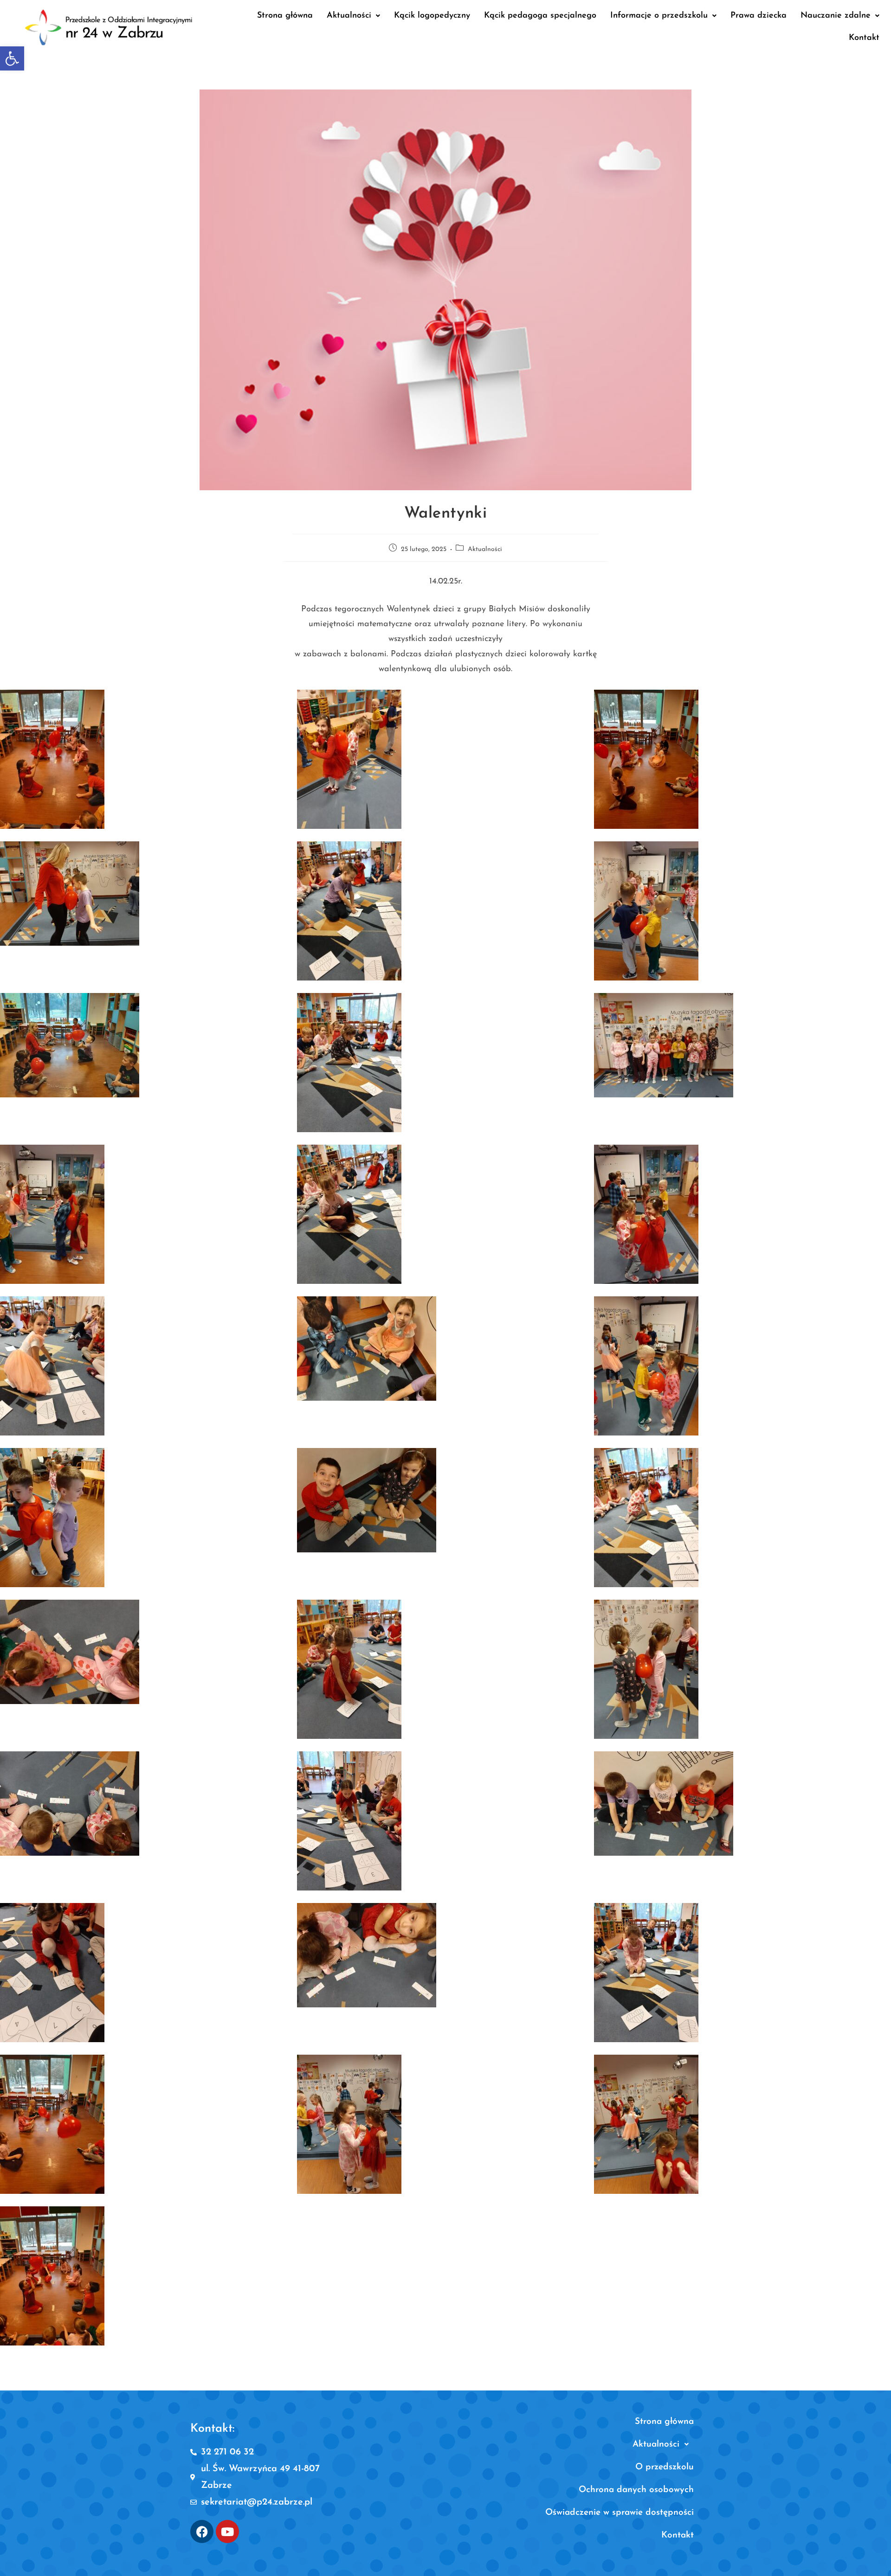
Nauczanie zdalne (836, 16)
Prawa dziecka (759, 16)
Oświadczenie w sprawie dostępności (620, 2513)
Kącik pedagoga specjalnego (540, 16)
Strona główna (285, 16)
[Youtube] (227, 2531)
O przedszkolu (665, 2467)
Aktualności (349, 16)
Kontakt (864, 38)
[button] (12, 58)
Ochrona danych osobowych (636, 2490)
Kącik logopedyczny (432, 16)
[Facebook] (202, 2531)
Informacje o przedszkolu (659, 16)
